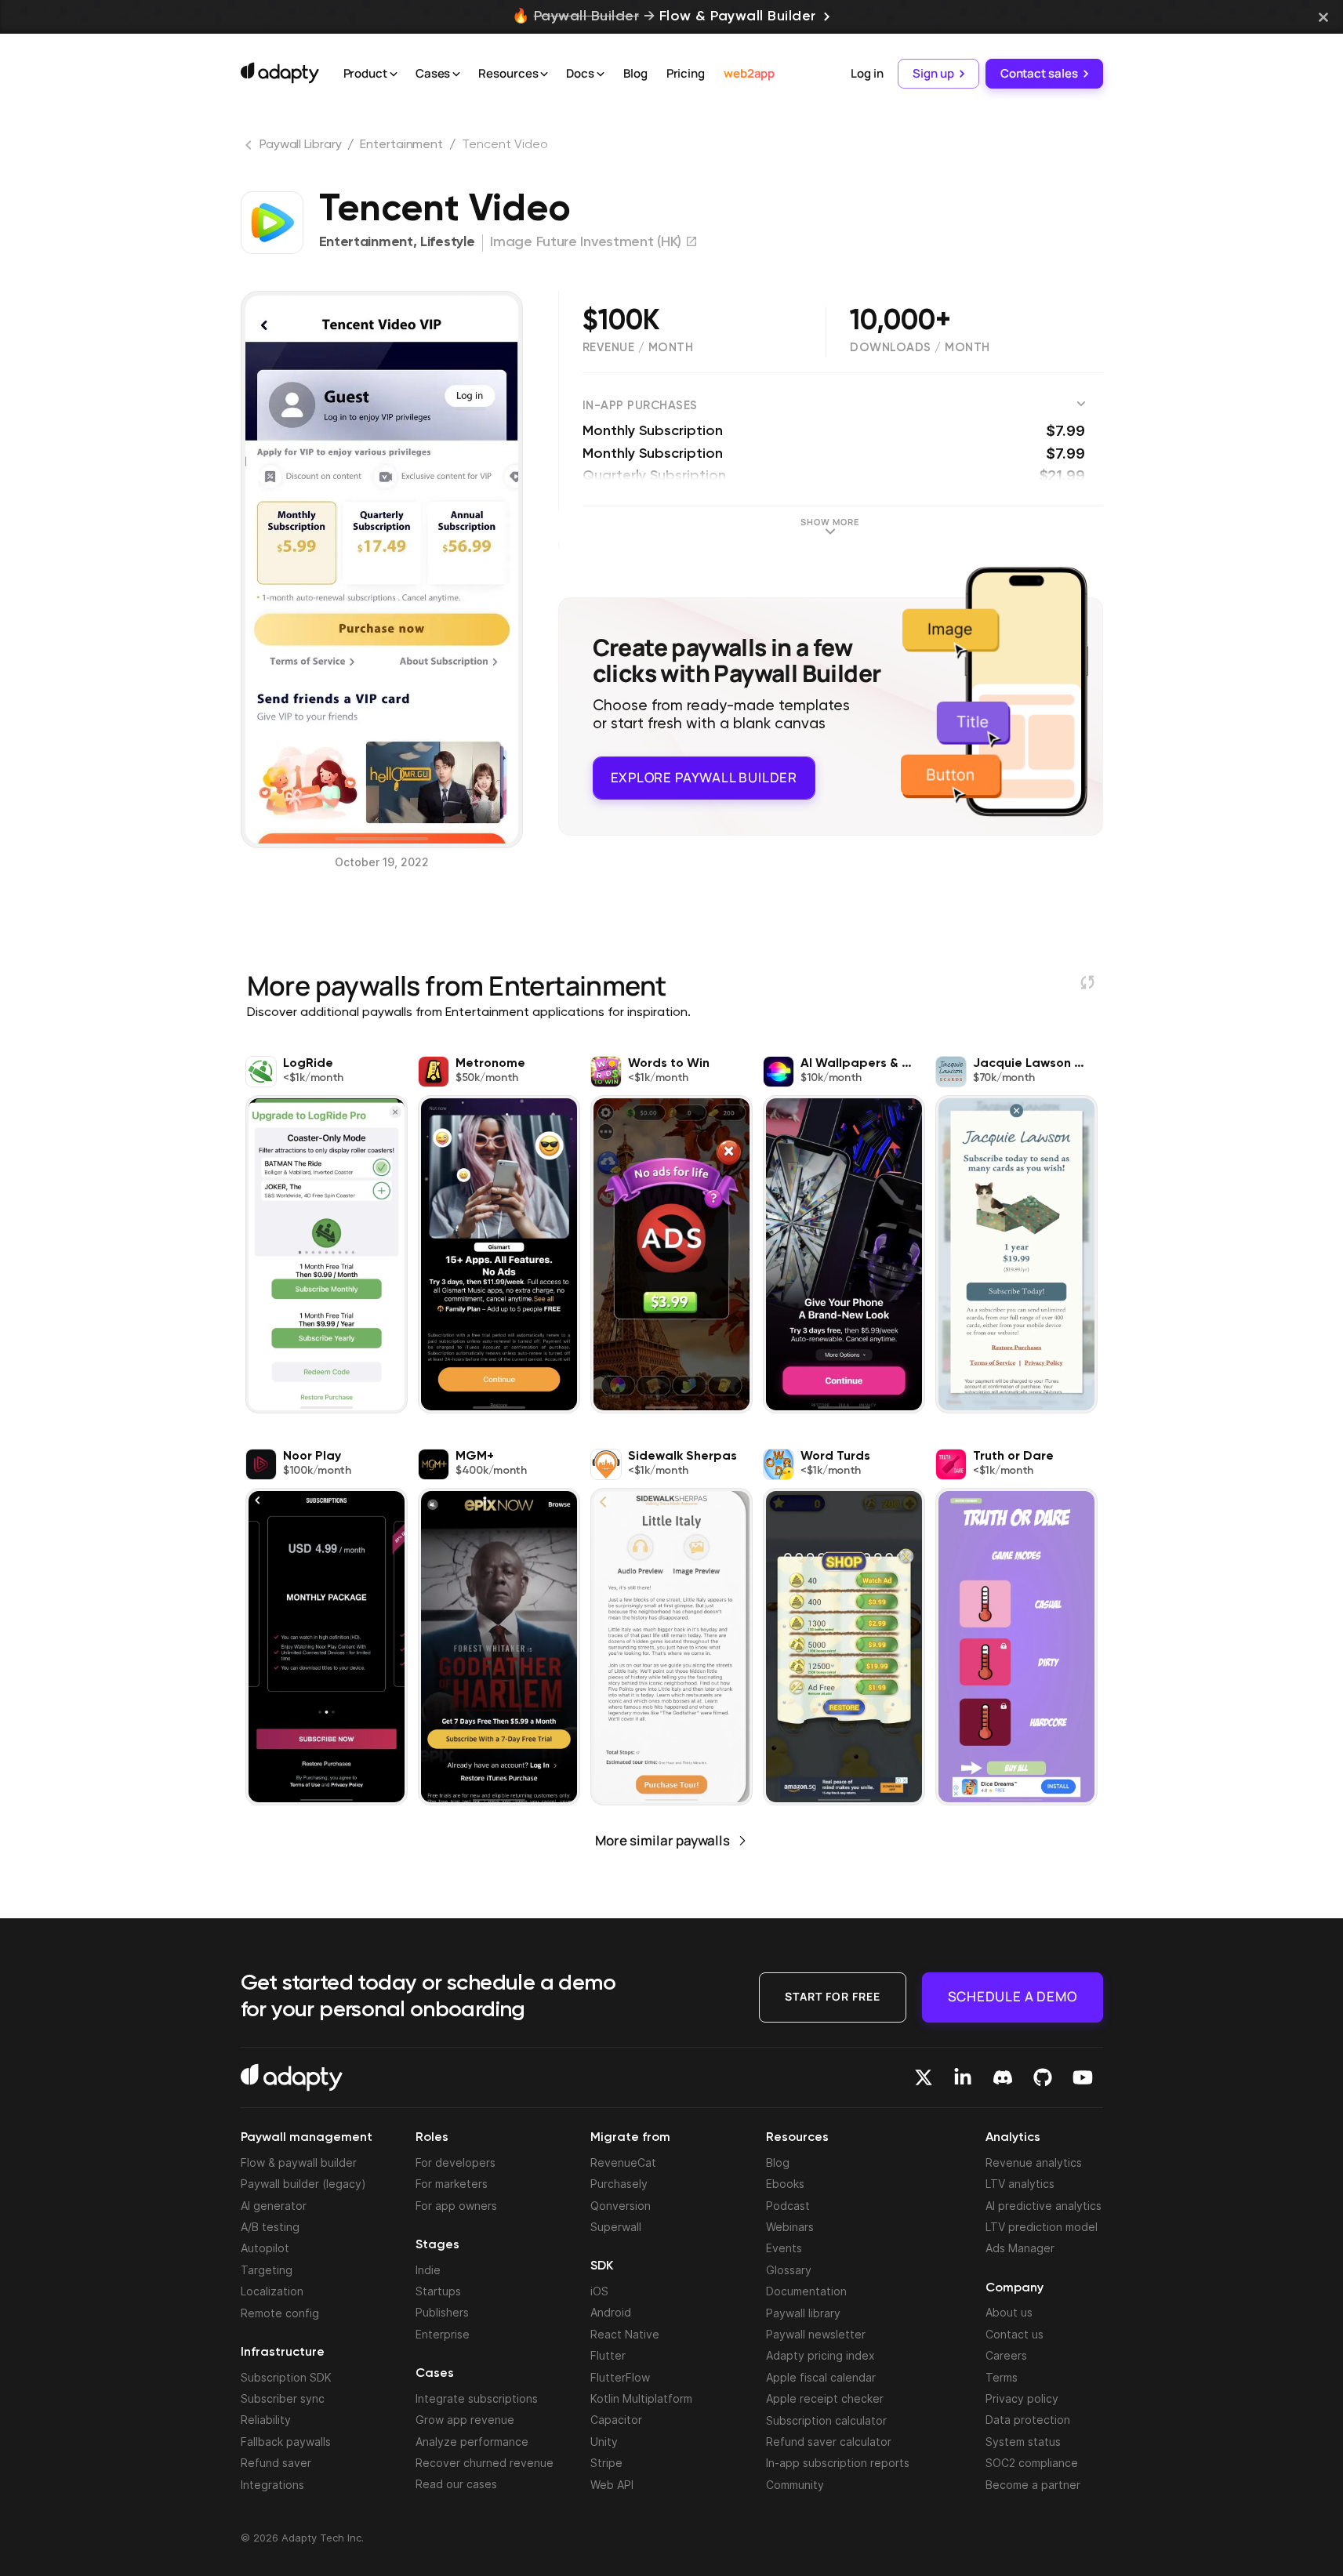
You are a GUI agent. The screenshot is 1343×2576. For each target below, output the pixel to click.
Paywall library (803, 2313)
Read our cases (456, 2484)
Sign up (933, 73)
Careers (1006, 2355)
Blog (635, 73)
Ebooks (785, 2184)
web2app (749, 73)
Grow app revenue (465, 2420)
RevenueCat (623, 2162)
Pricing (686, 73)
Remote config (280, 2313)
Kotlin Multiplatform (641, 2398)
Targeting (267, 2270)
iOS (599, 2291)
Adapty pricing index (820, 2355)
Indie (428, 2270)
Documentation (806, 2291)
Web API (612, 2485)
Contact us (1015, 2334)
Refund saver (276, 2463)
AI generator (274, 2206)
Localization (272, 2291)
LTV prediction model (1042, 2227)
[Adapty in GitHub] (1043, 2077)
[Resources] (544, 74)
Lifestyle (447, 242)
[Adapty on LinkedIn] (963, 2077)
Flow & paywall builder (299, 2162)
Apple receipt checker (825, 2398)
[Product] (394, 74)
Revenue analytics (1034, 2162)
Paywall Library (301, 145)
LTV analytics (1020, 2184)
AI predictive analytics (1044, 2206)
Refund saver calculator (829, 2442)
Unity (604, 2442)
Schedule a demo (1013, 1996)
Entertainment (401, 145)
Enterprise (443, 2334)
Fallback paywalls (286, 2442)
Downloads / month (920, 347)
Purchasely (619, 2184)
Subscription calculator (826, 2420)
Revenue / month (638, 347)
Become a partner (1033, 2485)
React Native (625, 2334)
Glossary (789, 2270)
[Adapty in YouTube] (1083, 2077)
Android (611, 2312)
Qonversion (621, 2206)
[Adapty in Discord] (1003, 2077)
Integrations (272, 2485)
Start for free (833, 1996)
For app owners (456, 2206)
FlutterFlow (620, 2377)
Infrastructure (283, 2353)
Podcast (788, 2206)
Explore (704, 777)
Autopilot (265, 2248)
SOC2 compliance (1032, 2463)
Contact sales (1039, 73)
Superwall (616, 2227)
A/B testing (270, 2227)
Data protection (1028, 2420)
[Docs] (601, 74)
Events (784, 2248)
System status (1023, 2442)
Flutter (608, 2355)
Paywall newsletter (816, 2334)
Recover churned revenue (485, 2463)
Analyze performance (472, 2442)
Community (795, 2485)
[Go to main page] (280, 73)
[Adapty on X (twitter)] (924, 2077)
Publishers (442, 2312)
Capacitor (616, 2420)
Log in (867, 73)
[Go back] (250, 148)
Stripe (606, 2463)
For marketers (452, 2184)
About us (1009, 2312)
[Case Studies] (456, 74)
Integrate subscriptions (477, 2398)
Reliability (266, 2420)
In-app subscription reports (838, 2463)
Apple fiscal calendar (821, 2377)
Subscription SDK (286, 2377)
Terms (1002, 2377)
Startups (438, 2291)
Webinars (790, 2227)
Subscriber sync (283, 2398)
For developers (456, 2162)
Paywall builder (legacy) (303, 2184)
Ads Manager (1020, 2248)
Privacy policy (1022, 2398)
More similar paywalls (662, 1840)
